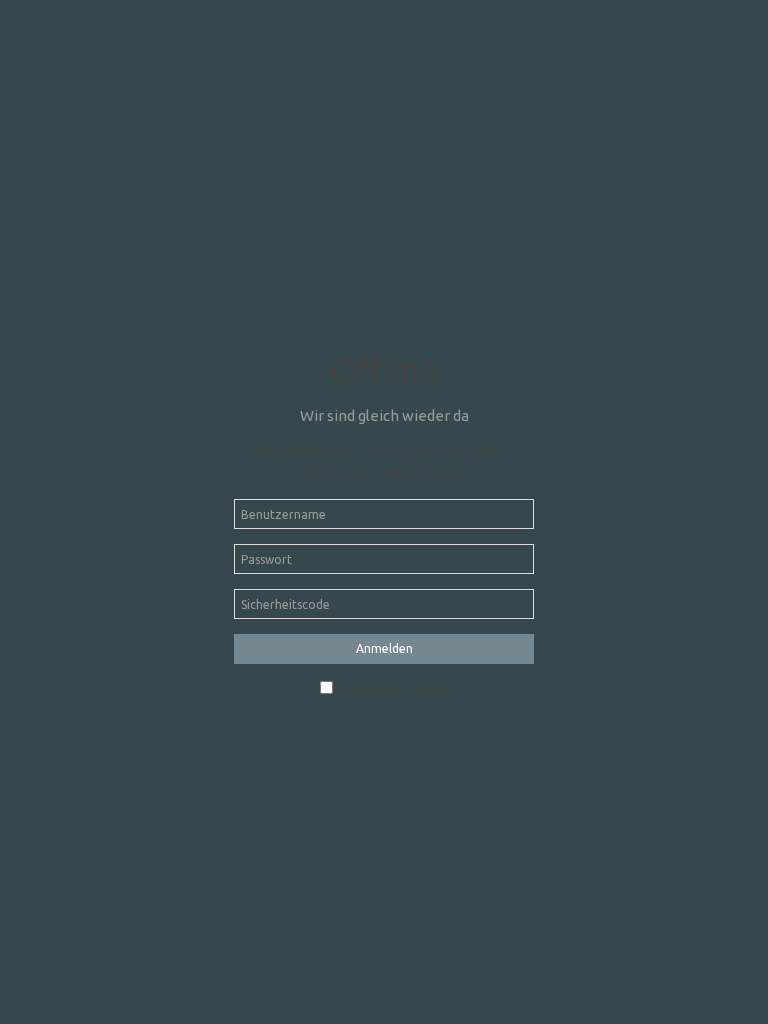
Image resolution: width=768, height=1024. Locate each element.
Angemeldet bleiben (392, 689)
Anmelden (384, 648)
